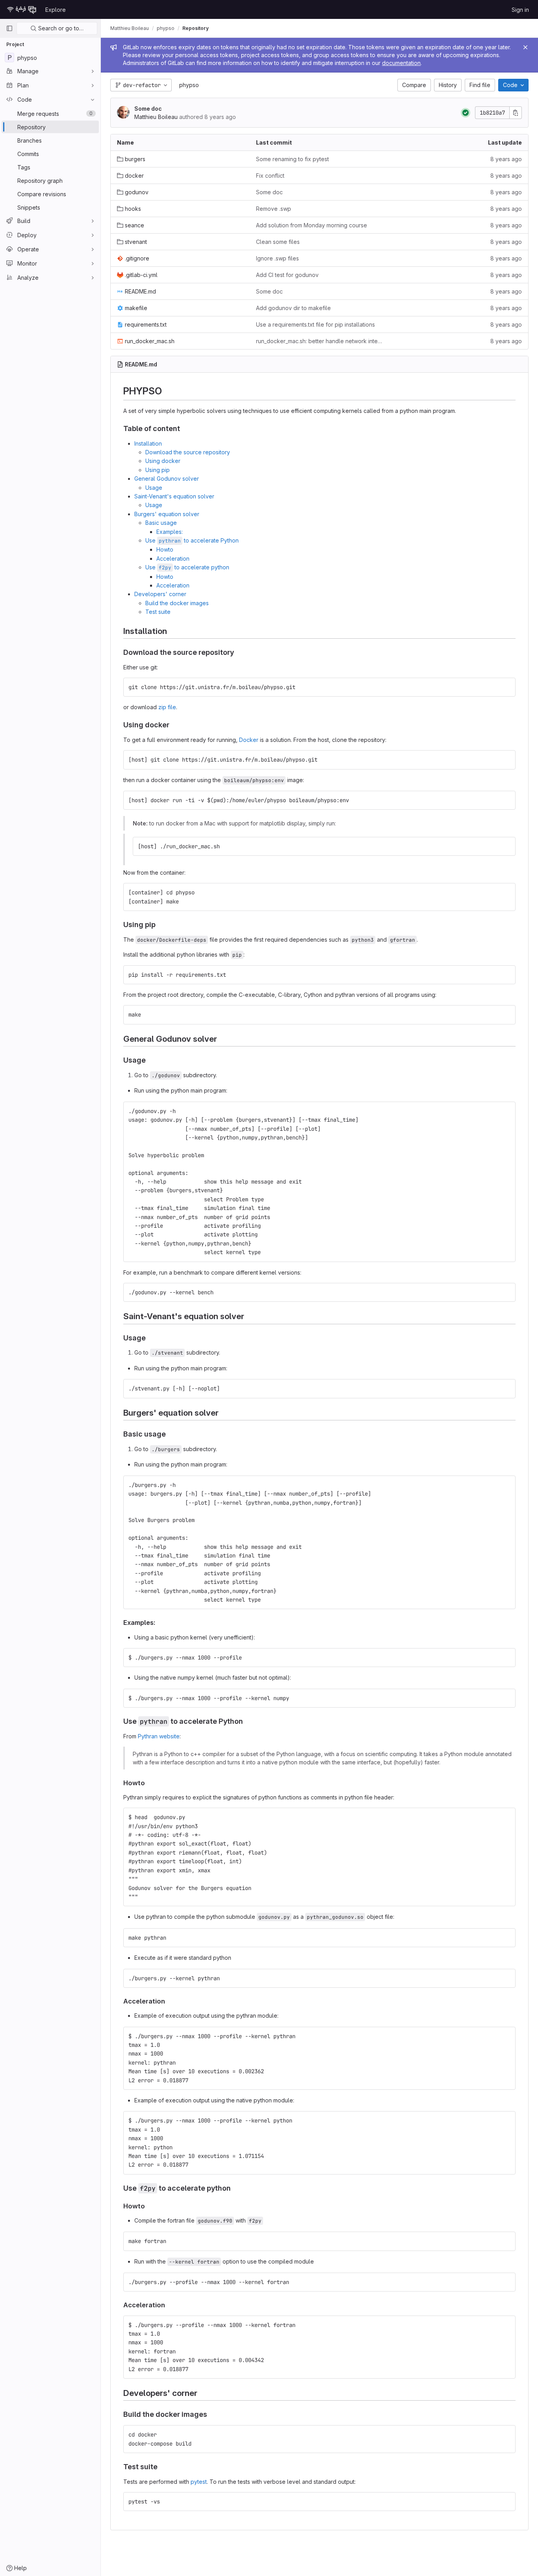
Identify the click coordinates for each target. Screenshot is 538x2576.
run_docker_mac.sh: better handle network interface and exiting (319, 341)
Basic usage (161, 523)
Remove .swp (274, 209)
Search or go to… (60, 28)
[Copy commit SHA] (516, 113)
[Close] (525, 47)
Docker (249, 740)
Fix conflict (270, 176)
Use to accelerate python (187, 567)
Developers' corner (160, 594)
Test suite (158, 612)
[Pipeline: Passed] (466, 113)
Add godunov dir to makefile (293, 308)
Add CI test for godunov (287, 275)
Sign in (520, 10)
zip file (167, 707)
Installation (148, 443)
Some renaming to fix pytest (292, 159)
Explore (56, 10)
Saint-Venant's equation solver (174, 496)
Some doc (148, 109)
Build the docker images (177, 603)
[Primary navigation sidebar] (9, 28)
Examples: (170, 532)
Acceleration (173, 559)
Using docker (163, 461)
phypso (189, 85)
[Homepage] (22, 9)
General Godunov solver (167, 479)
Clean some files (278, 242)
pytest (199, 2482)
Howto (165, 549)
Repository (196, 28)
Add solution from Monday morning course (312, 225)
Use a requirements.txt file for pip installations (315, 324)
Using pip (158, 470)
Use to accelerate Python (192, 540)
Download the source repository (188, 452)
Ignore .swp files (277, 258)
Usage (154, 488)
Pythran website (159, 1736)
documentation (401, 63)
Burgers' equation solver (167, 514)
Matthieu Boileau (130, 28)
